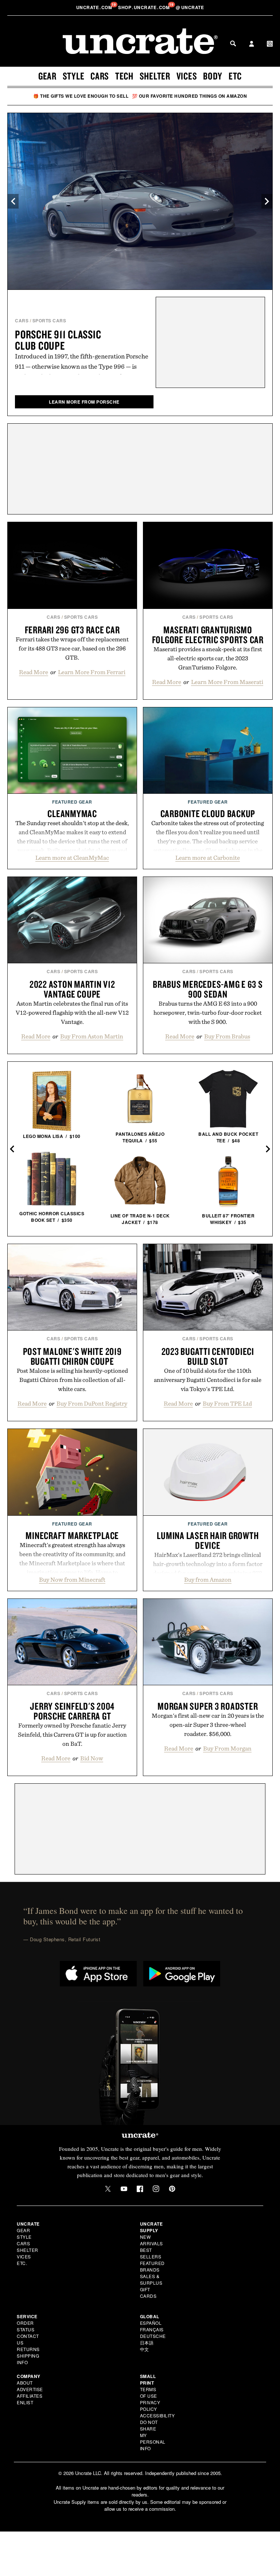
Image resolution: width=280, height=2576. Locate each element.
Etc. (22, 2263)
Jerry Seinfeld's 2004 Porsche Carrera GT (72, 1711)
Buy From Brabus (227, 1036)
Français (152, 2329)
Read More (34, 672)
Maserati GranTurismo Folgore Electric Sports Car (208, 635)
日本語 (147, 2342)
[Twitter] (108, 2189)
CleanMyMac (72, 813)
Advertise (30, 2389)
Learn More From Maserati (227, 682)
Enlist (25, 2402)
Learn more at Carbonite (208, 858)
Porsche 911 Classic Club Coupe (58, 340)
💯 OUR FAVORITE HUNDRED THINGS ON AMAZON (190, 96)
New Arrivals (151, 2240)
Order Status (26, 2326)
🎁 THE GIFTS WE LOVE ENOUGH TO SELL (81, 96)
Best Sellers (151, 2253)
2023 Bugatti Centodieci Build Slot (208, 1356)
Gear (47, 76)
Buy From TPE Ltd (227, 1403)
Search (233, 43)
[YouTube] (124, 2189)
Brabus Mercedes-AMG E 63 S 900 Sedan (208, 989)
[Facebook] (140, 2189)
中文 (145, 2349)
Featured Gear (72, 802)
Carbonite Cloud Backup (208, 813)
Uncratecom (95, 7)
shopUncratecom (145, 7)
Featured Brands (152, 2266)
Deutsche (153, 2336)
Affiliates (30, 2396)
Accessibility (157, 2415)
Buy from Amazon (208, 1580)
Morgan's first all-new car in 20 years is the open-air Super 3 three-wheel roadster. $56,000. (208, 1725)
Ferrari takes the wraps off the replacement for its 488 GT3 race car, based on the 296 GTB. (72, 648)
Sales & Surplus (151, 2279)
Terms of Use (149, 2392)
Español (151, 2323)
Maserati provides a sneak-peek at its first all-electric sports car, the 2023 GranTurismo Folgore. (208, 658)
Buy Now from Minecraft (72, 1580)
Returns (28, 2349)
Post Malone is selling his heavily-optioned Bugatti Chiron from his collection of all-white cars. (72, 1380)
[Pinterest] (172, 2189)
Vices (187, 76)
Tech (124, 76)
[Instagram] (156, 2189)
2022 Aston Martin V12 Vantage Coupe (72, 989)
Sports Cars (49, 320)
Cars (100, 76)
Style (74, 76)
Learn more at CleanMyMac (72, 858)
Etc (235, 76)
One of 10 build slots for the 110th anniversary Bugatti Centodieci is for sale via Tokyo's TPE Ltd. (208, 1380)
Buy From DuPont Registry (92, 1403)
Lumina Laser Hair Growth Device (208, 1540)
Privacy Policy (150, 2406)
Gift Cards (148, 2293)
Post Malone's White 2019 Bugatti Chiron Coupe (72, 1356)
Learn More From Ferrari (92, 672)
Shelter (155, 76)
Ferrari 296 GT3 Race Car (72, 630)
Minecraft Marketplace (72, 1535)
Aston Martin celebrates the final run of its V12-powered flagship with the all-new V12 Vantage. (72, 1013)
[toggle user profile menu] (252, 44)
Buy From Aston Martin (92, 1036)
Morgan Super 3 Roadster (208, 1706)
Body (213, 76)
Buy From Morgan (227, 1748)
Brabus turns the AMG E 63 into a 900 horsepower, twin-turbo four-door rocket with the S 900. (208, 1013)
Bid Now (92, 1758)
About (25, 2383)
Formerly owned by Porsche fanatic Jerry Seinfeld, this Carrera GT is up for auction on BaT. (72, 1734)
